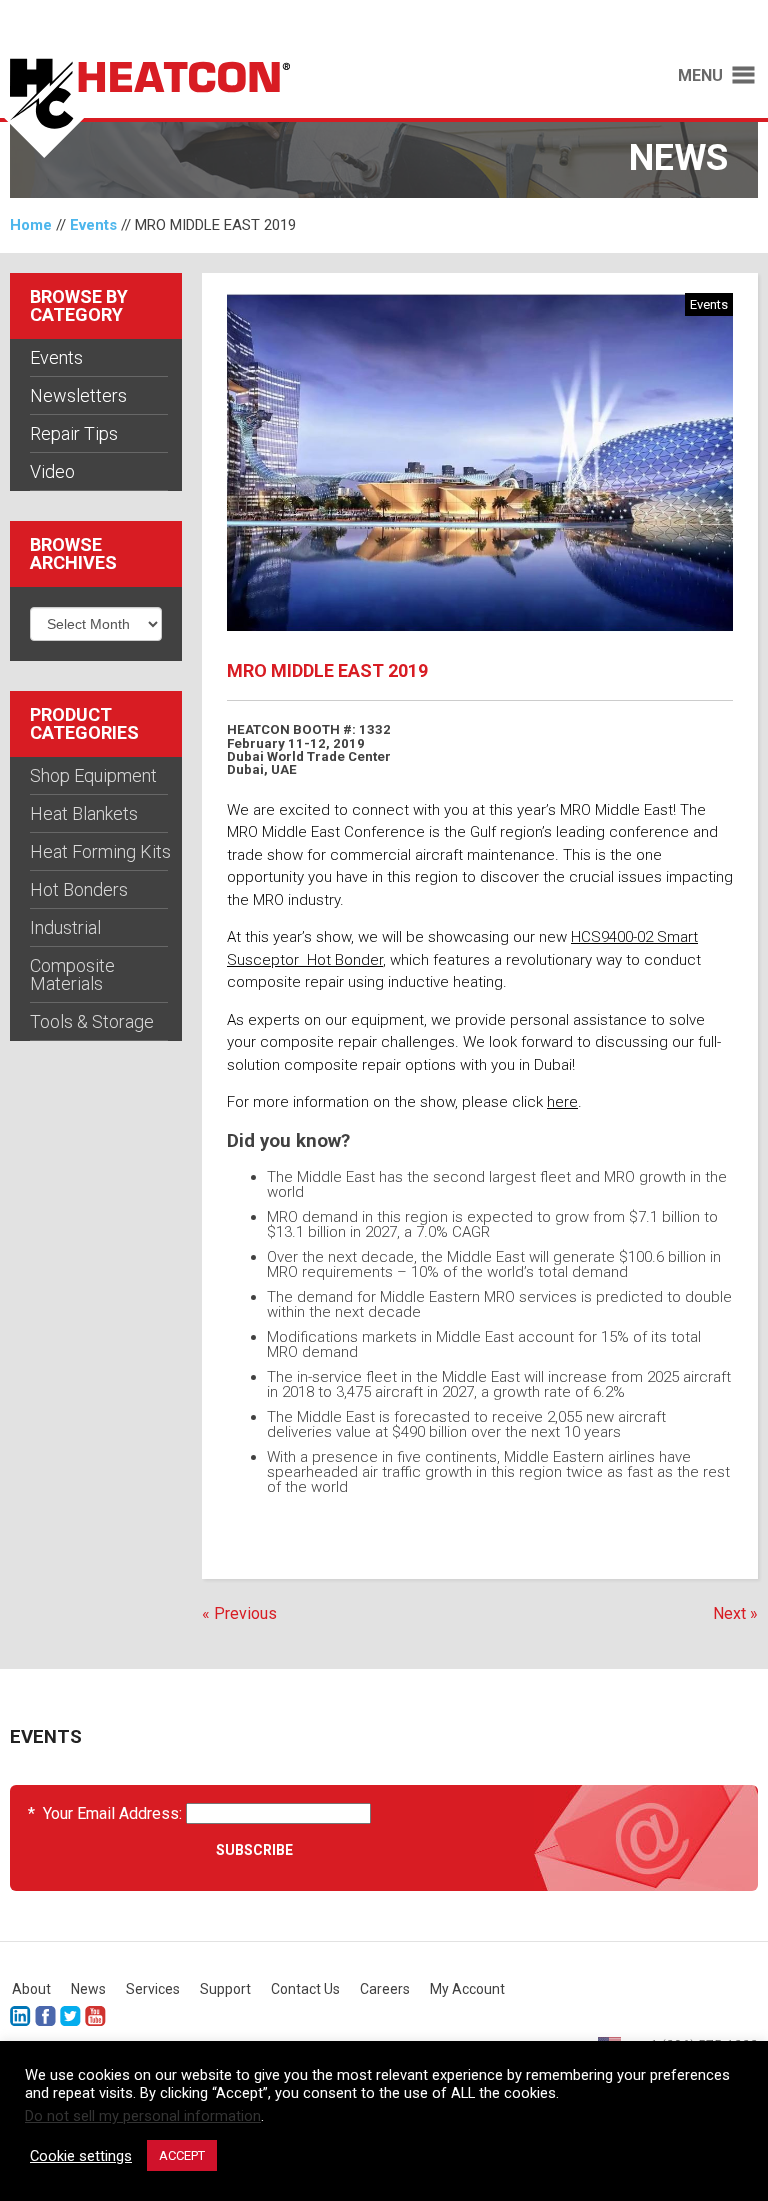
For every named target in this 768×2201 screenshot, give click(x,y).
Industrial (65, 927)
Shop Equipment (93, 775)
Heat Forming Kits (100, 851)
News (88, 1989)
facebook (45, 2016)
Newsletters (78, 395)
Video (52, 471)
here (562, 1102)
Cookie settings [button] (81, 2156)
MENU (700, 76)
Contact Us (305, 1989)
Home (31, 225)
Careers (385, 1989)
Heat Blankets (84, 813)
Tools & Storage (92, 1021)
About (31, 1989)
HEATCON (182, 108)
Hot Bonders (79, 889)
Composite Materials (72, 974)
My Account (467, 1989)
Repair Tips (74, 433)
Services (153, 1989)
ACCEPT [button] (182, 2155)
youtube (95, 2016)
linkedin (20, 2016)
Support (225, 1989)
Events (93, 225)
